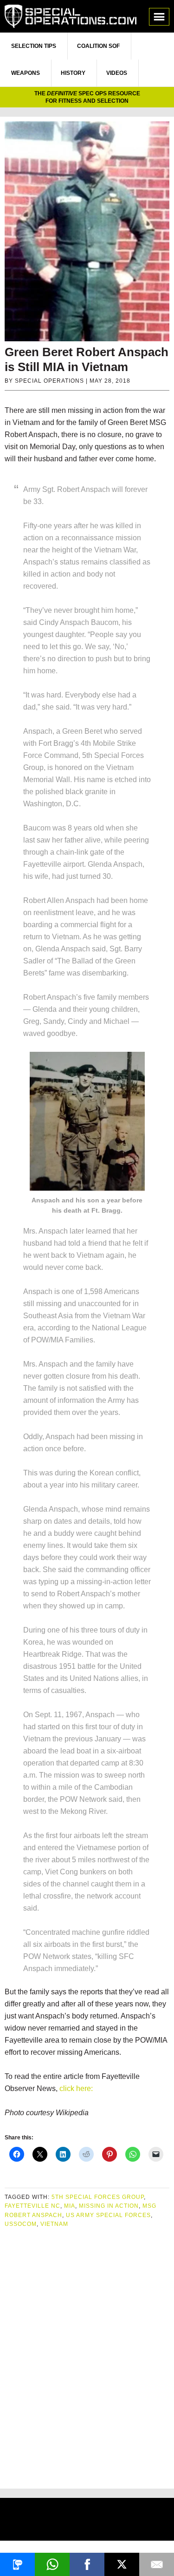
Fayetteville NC (32, 2206)
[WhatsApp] (52, 2564)
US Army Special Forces (108, 2215)
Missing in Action (109, 2206)
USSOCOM (21, 2224)
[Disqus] (87, 2355)
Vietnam (54, 2224)
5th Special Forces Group (98, 2197)
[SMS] (17, 2564)
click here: (75, 2088)
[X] (122, 2564)
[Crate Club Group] (87, 2520)
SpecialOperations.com (71, 16)
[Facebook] (87, 2564)
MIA (70, 2206)
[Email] (157, 2564)
